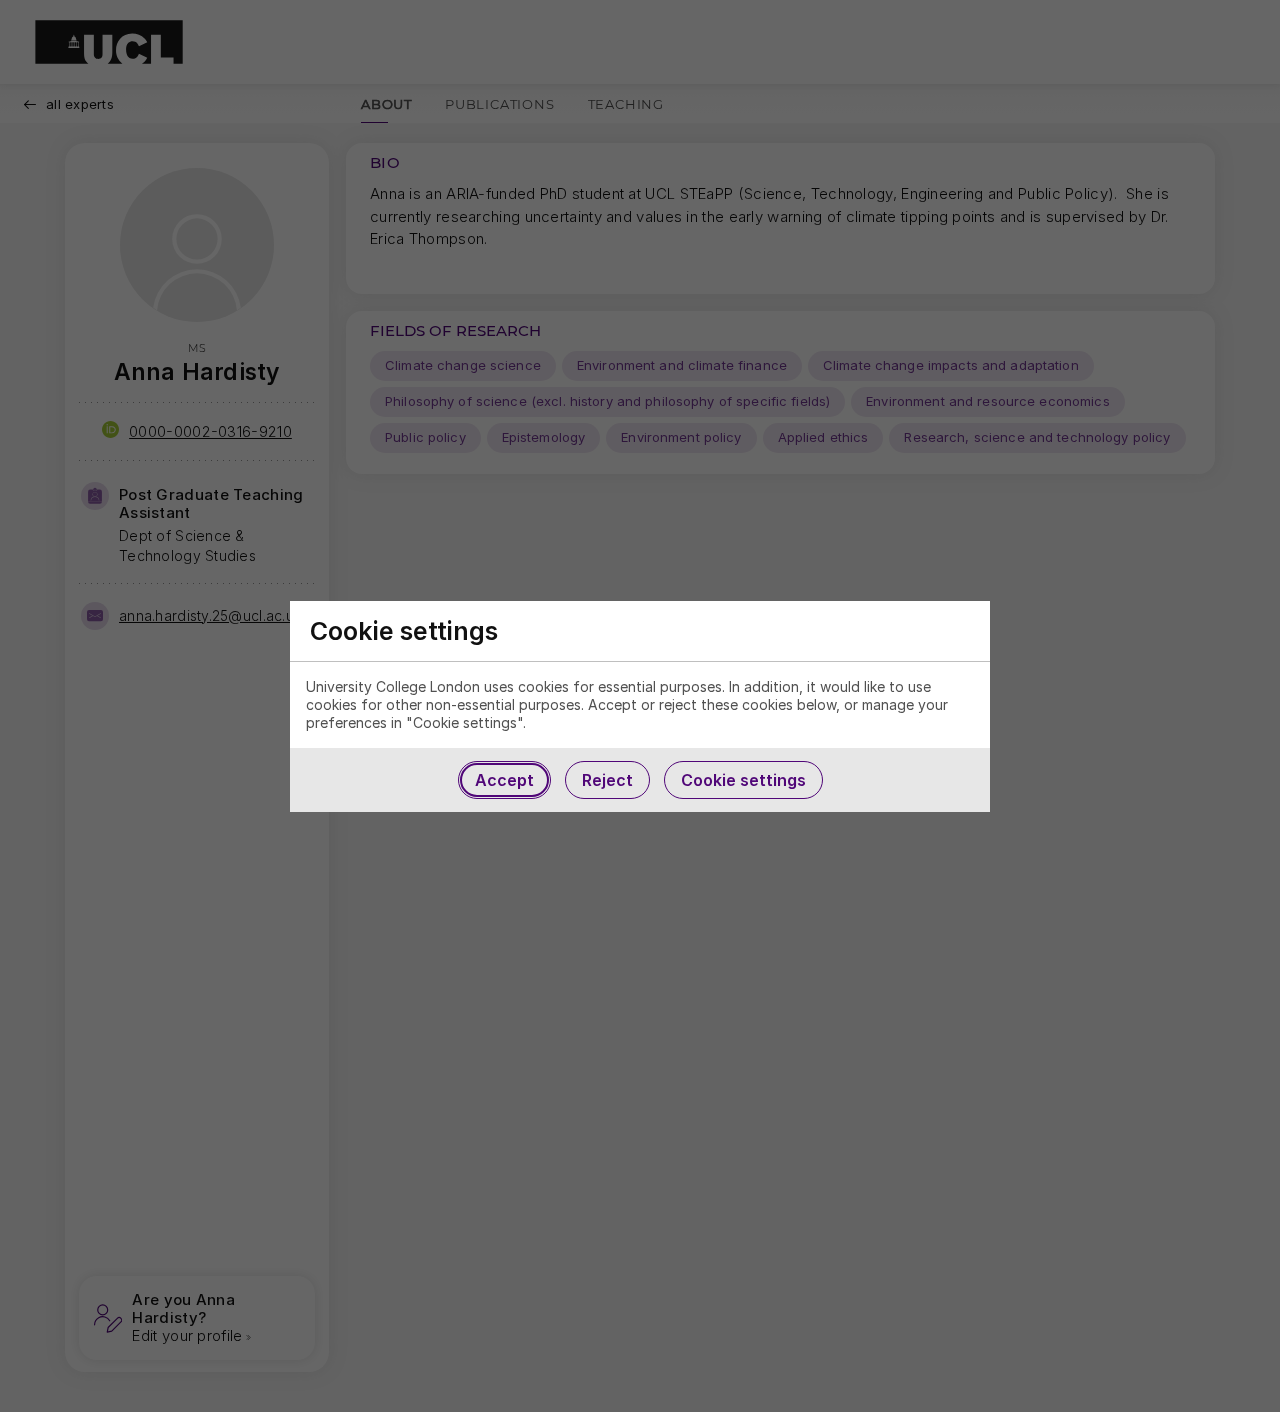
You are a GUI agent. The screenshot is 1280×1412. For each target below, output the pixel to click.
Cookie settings (743, 780)
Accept (504, 780)
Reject (607, 780)
